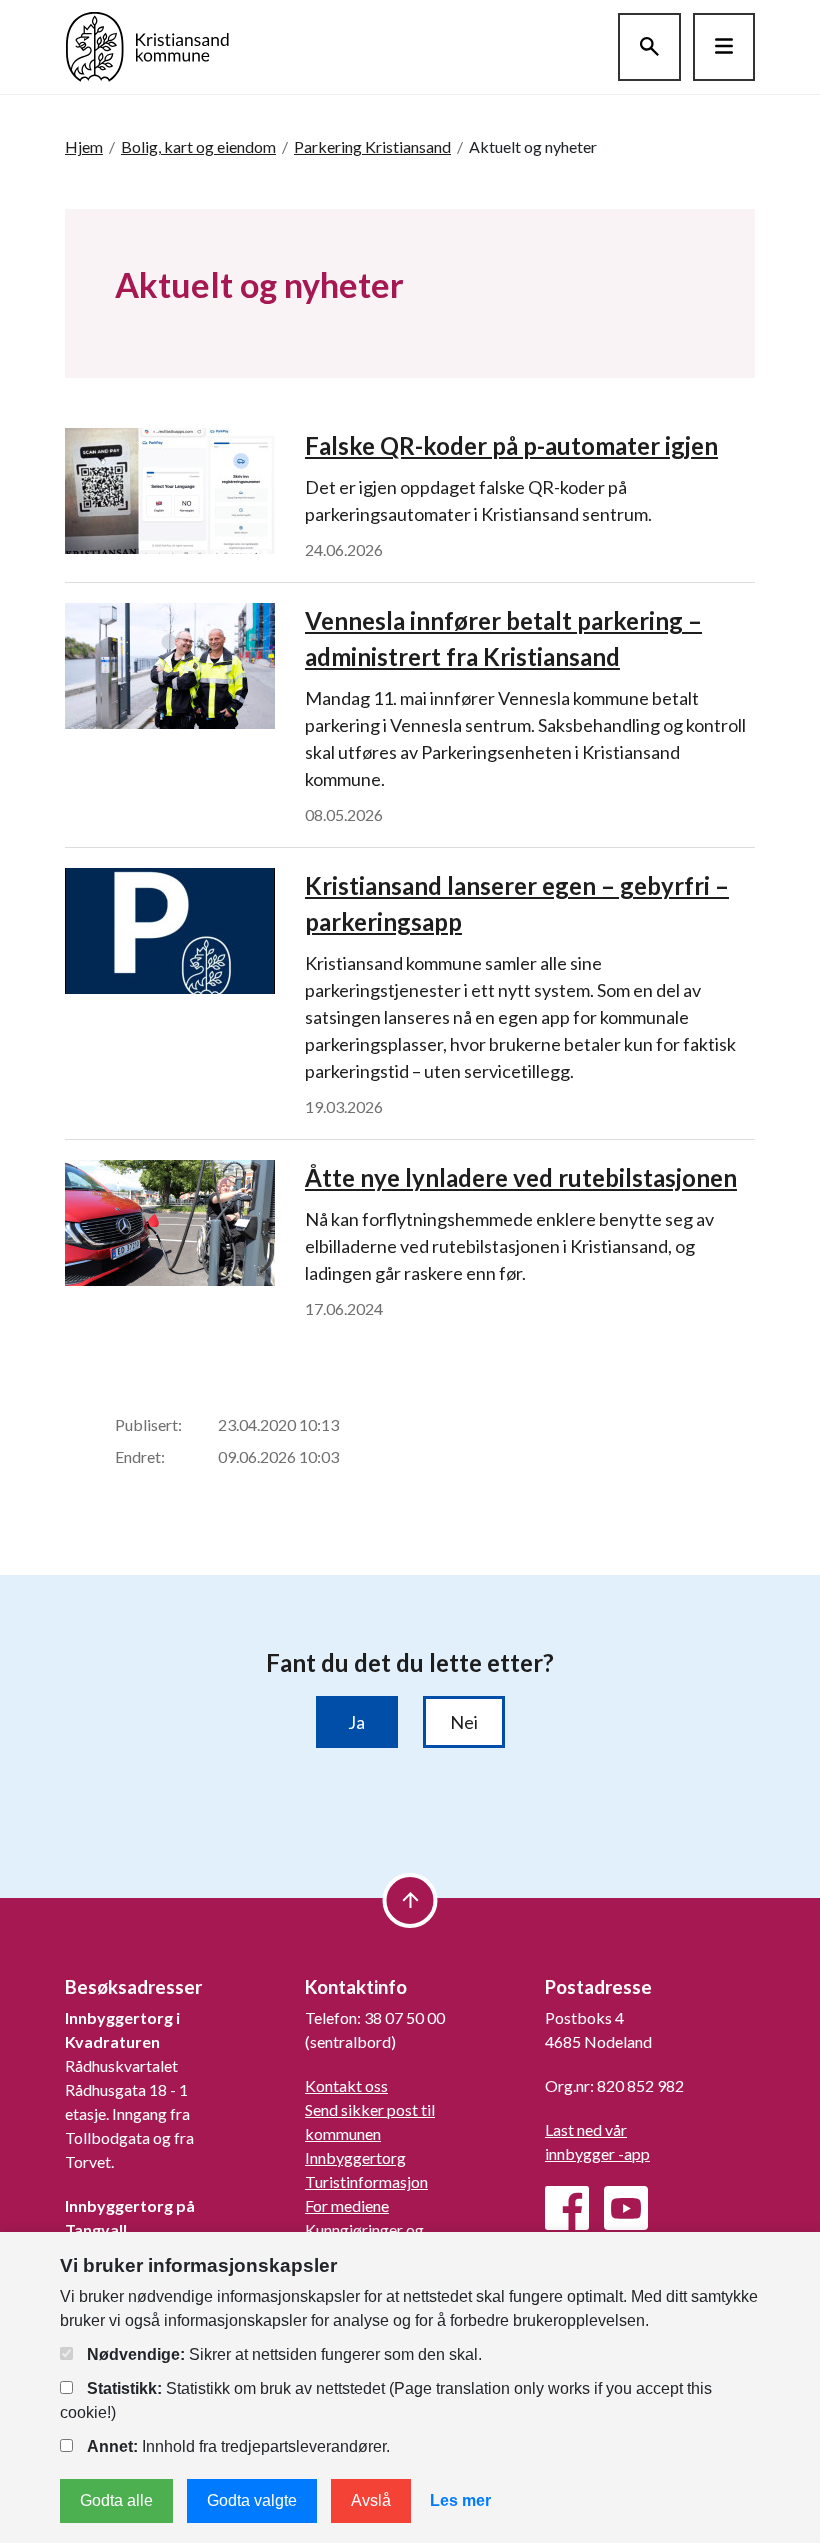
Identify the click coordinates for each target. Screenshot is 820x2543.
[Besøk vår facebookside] (567, 2208)
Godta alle (116, 2500)
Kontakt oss (346, 2085)
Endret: (140, 1456)
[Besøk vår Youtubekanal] (626, 2208)
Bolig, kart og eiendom (198, 146)
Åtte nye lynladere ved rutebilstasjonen (521, 1177)
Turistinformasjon (366, 2181)
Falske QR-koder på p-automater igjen (511, 445)
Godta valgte (252, 2500)
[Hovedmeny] (724, 47)
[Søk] (649, 47)
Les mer (460, 2500)
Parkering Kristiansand (372, 146)
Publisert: (148, 1424)
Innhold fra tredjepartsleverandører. (238, 2446)
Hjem (84, 146)
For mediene (347, 2205)
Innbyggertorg (355, 2157)
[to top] (410, 1900)
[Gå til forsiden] (147, 44)
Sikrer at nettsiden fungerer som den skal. (284, 2354)
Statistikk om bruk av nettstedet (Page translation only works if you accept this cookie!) (386, 2400)
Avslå (371, 2500)
